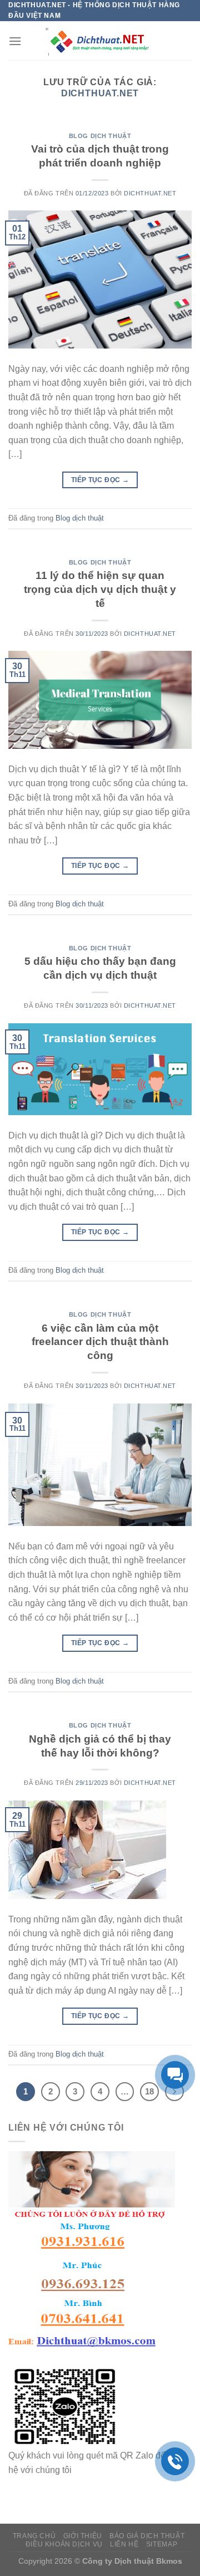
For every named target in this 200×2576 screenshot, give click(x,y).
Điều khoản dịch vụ (64, 2544)
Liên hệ (124, 2544)
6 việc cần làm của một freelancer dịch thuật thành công (100, 1342)
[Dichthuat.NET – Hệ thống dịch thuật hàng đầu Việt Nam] (100, 41)
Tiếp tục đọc (100, 480)
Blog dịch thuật (100, 136)
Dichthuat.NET (100, 93)
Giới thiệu (83, 2536)
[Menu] (15, 41)
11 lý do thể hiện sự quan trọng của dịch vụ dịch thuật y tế (100, 589)
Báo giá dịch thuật (147, 2536)
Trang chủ (34, 2536)
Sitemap (162, 2544)
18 (149, 2091)
